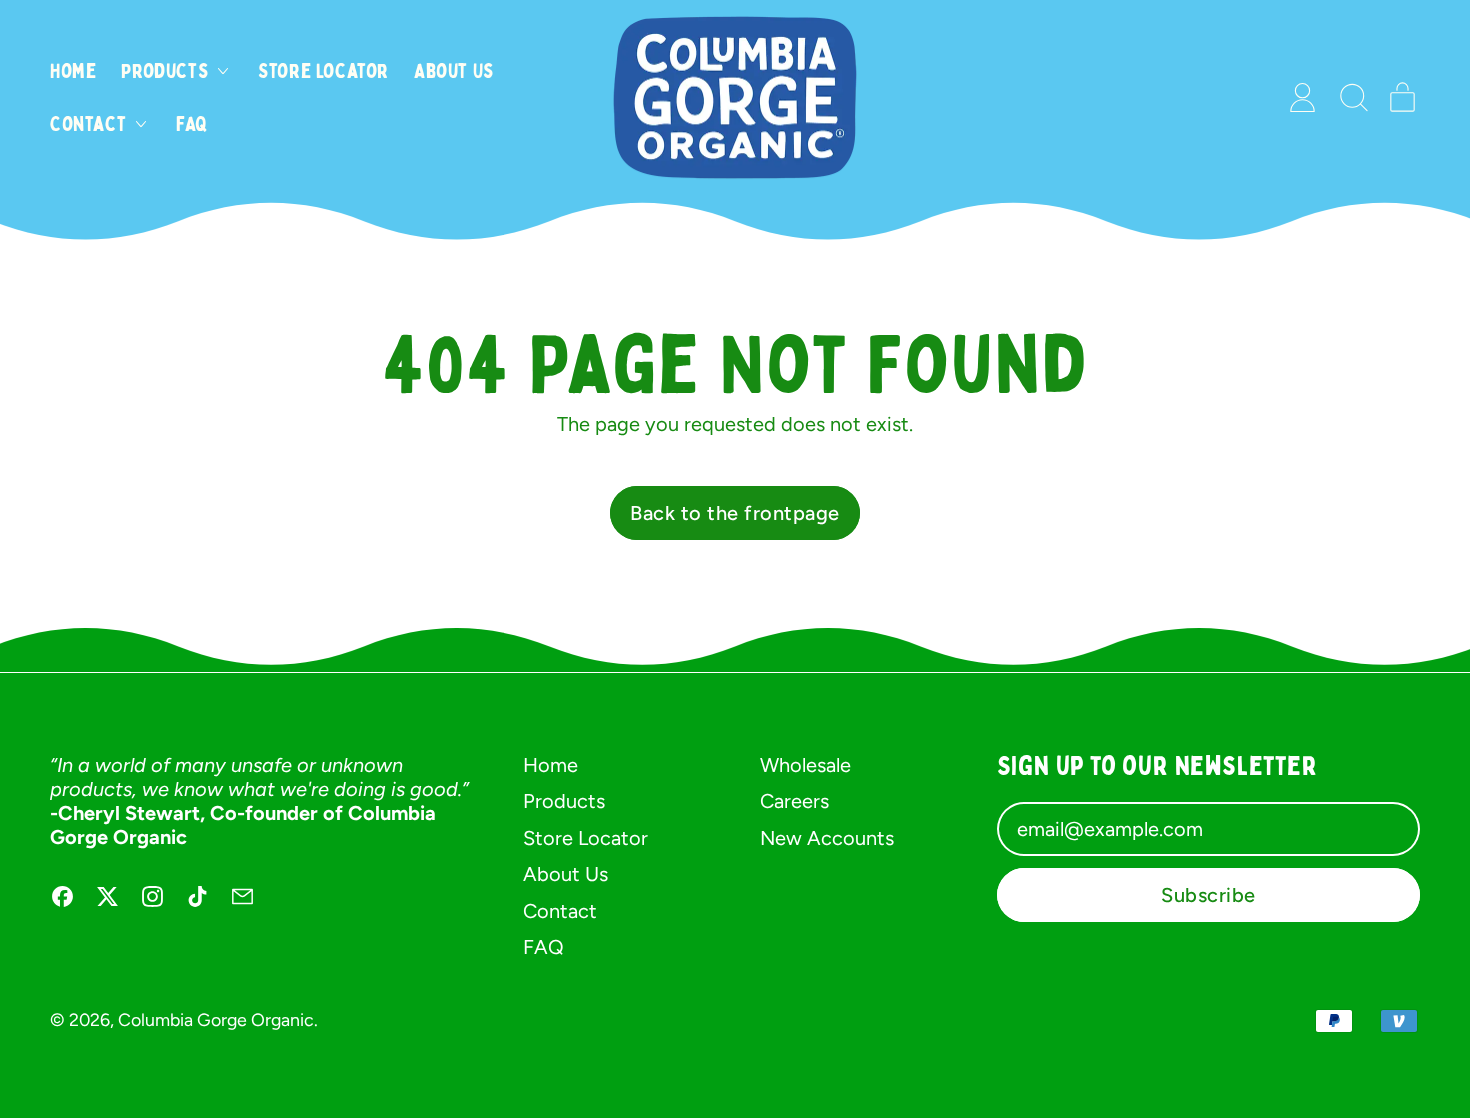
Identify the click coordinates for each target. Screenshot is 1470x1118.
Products (564, 801)
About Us (454, 70)
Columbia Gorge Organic (216, 1019)
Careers (794, 801)
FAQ (192, 123)
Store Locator (323, 70)
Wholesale (805, 765)
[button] (1352, 97)
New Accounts (827, 838)
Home (73, 70)
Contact (560, 911)
